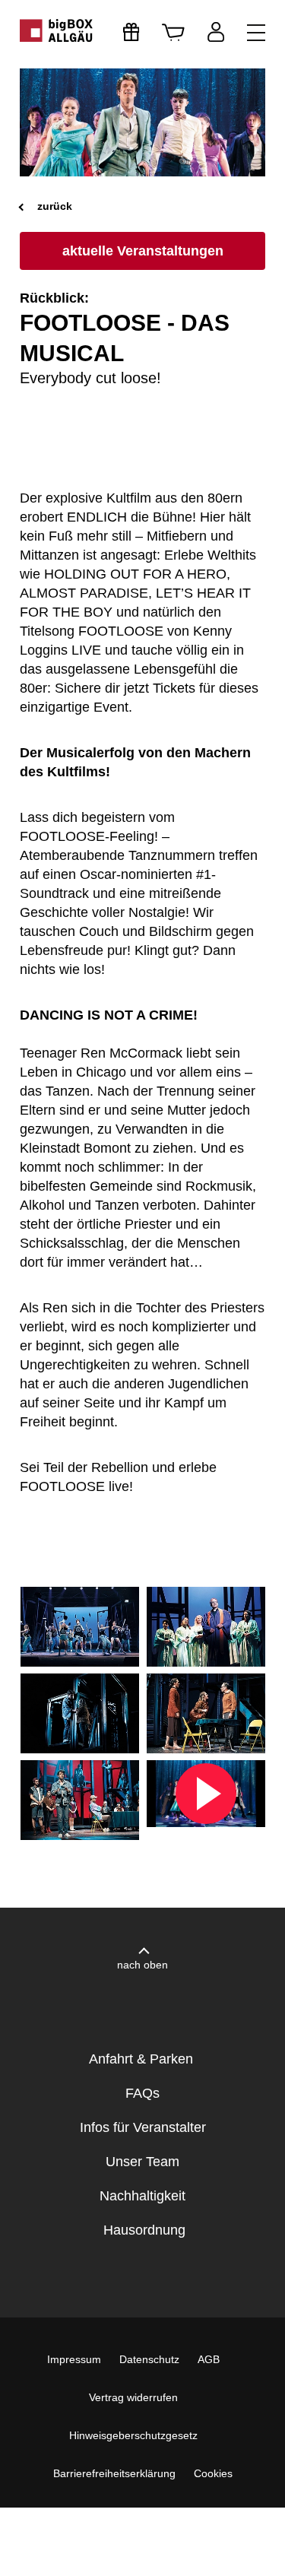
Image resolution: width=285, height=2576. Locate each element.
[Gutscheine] (131, 32)
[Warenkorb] (173, 32)
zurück (53, 206)
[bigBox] (57, 30)
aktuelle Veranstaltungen (143, 251)
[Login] (216, 32)
